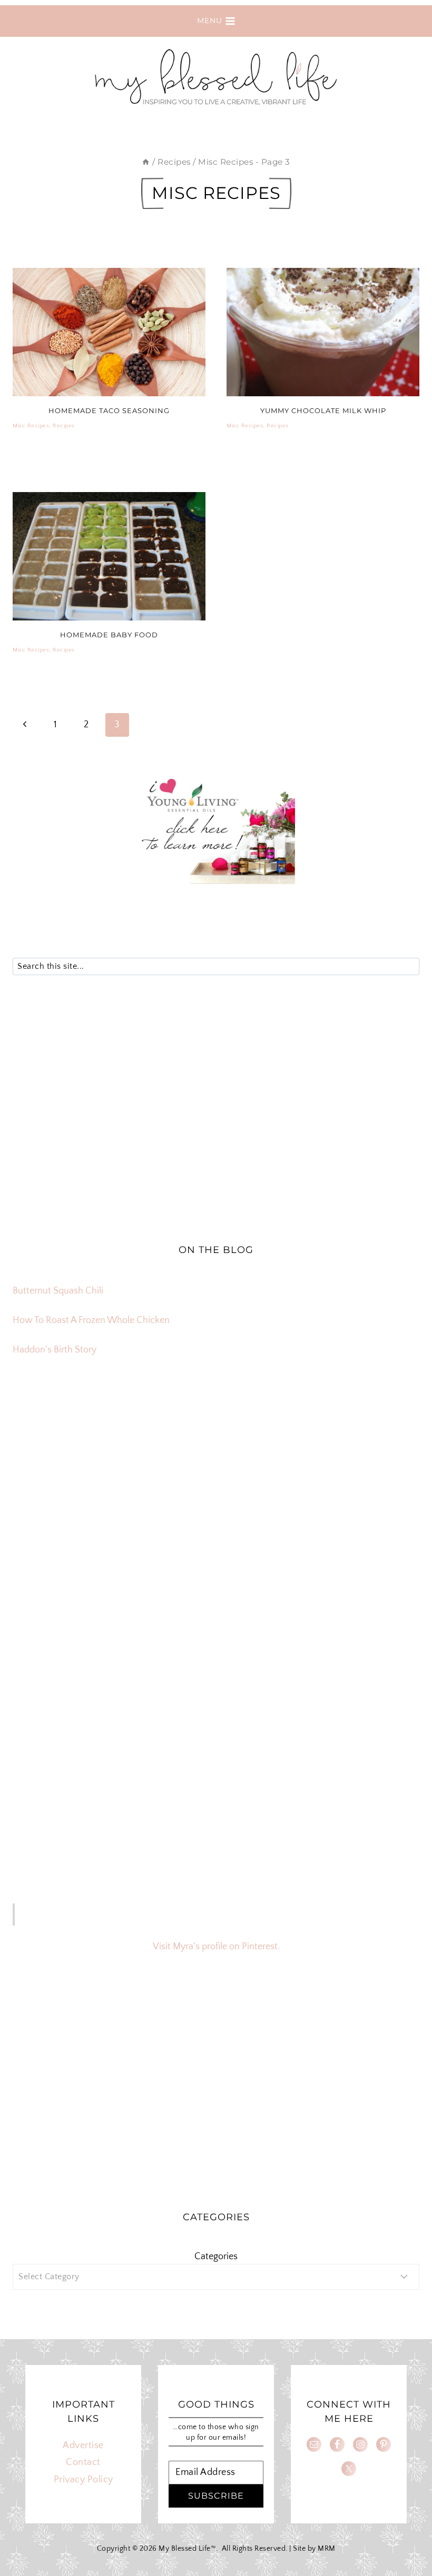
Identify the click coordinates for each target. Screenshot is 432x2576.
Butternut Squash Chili (58, 1291)
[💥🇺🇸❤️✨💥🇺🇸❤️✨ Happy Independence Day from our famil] (353, 1618)
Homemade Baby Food (109, 635)
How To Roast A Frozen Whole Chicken (91, 1320)
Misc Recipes (31, 426)
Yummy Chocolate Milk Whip (323, 410)
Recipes (64, 426)
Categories (216, 2257)
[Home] (146, 162)
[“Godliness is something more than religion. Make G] (353, 1540)
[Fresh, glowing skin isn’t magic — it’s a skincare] (216, 1462)
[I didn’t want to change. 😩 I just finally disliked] (79, 1540)
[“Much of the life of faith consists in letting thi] (216, 1618)
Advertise (83, 2445)
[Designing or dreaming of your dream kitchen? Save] (79, 1462)
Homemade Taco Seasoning (109, 410)
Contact (83, 2462)
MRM (327, 2549)
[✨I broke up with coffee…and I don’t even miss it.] (353, 1462)
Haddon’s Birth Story (55, 1350)
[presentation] (109, 332)
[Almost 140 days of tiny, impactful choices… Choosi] (216, 1540)
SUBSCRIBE (216, 2496)
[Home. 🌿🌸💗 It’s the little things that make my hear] (79, 1618)
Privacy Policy (84, 2480)
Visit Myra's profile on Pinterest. (216, 1947)
